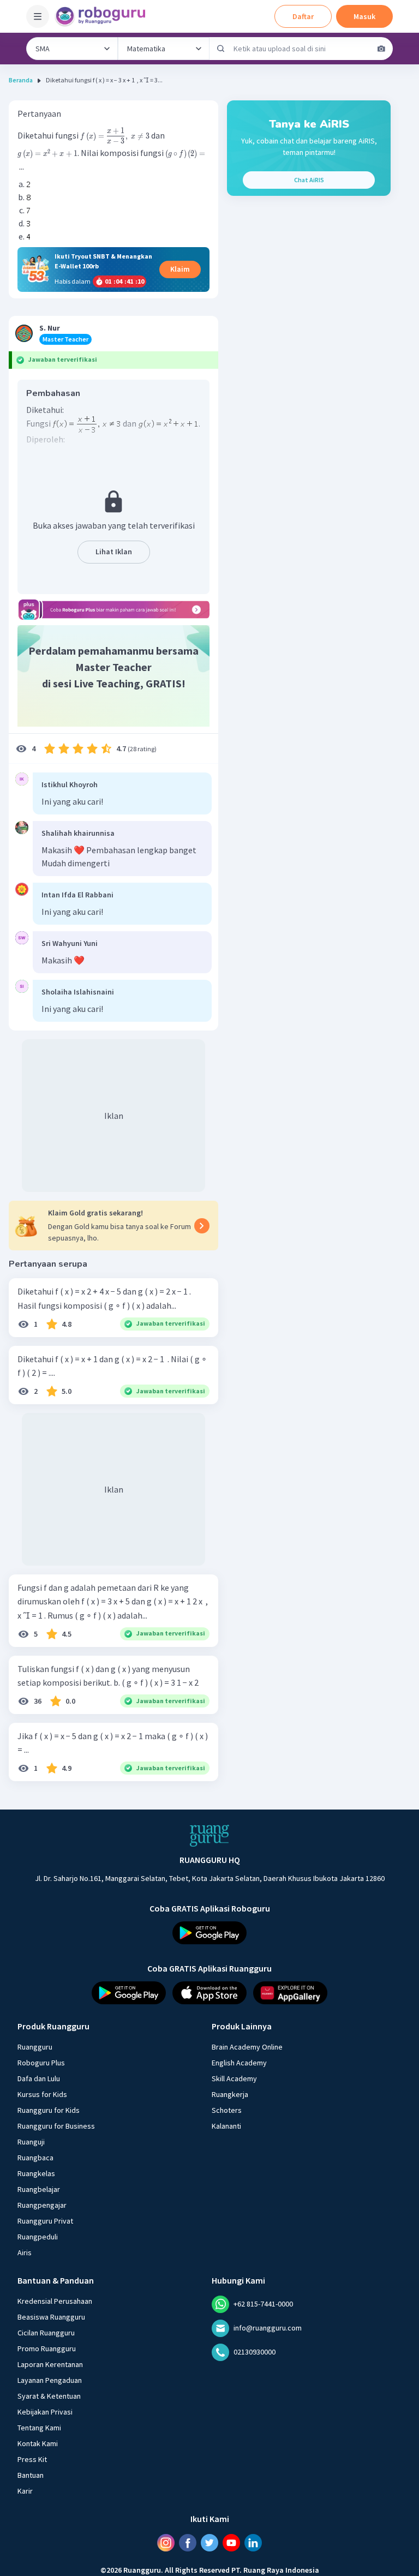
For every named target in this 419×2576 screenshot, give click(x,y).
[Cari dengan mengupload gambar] (381, 49)
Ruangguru (35, 2047)
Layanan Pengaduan (50, 2380)
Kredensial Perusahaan (55, 2301)
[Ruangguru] (209, 1836)
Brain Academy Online (247, 2047)
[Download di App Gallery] (290, 1993)
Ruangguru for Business (56, 2126)
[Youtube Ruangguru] (231, 2543)
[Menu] (38, 16)
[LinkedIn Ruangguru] (253, 2543)
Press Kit (32, 2459)
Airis (25, 2252)
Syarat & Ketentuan (49, 2396)
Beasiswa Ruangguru (51, 2317)
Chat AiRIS (309, 180)
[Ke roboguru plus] (113, 610)
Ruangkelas (36, 2173)
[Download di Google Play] (209, 1933)
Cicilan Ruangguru (46, 2333)
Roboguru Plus (41, 2063)
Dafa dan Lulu (39, 2078)
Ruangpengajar (42, 2205)
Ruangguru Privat (45, 2221)
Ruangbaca (35, 2158)
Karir (25, 2491)
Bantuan (31, 2475)
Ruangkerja (230, 2094)
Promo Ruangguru (47, 2349)
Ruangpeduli (38, 2237)
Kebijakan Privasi (45, 2412)
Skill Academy (234, 2078)
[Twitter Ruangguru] (209, 2543)
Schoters (227, 2110)
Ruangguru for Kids (49, 2110)
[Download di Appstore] (209, 1993)
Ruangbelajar (39, 2189)
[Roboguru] (104, 16)
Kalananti (226, 2126)
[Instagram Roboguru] (166, 2543)
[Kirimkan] (221, 49)
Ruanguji (31, 2142)
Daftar (303, 16)
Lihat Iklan (114, 552)
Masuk (364, 16)
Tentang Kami (39, 2428)
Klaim (180, 269)
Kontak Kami (38, 2443)
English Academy (239, 2063)
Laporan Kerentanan (50, 2364)
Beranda (21, 80)
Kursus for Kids (42, 2094)
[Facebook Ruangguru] (188, 2543)
